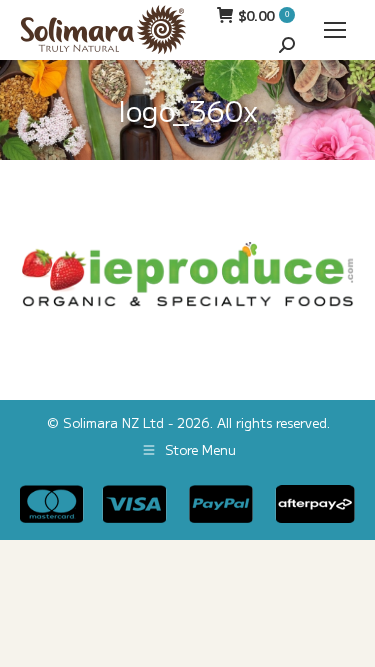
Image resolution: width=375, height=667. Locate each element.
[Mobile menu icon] (335, 30)
